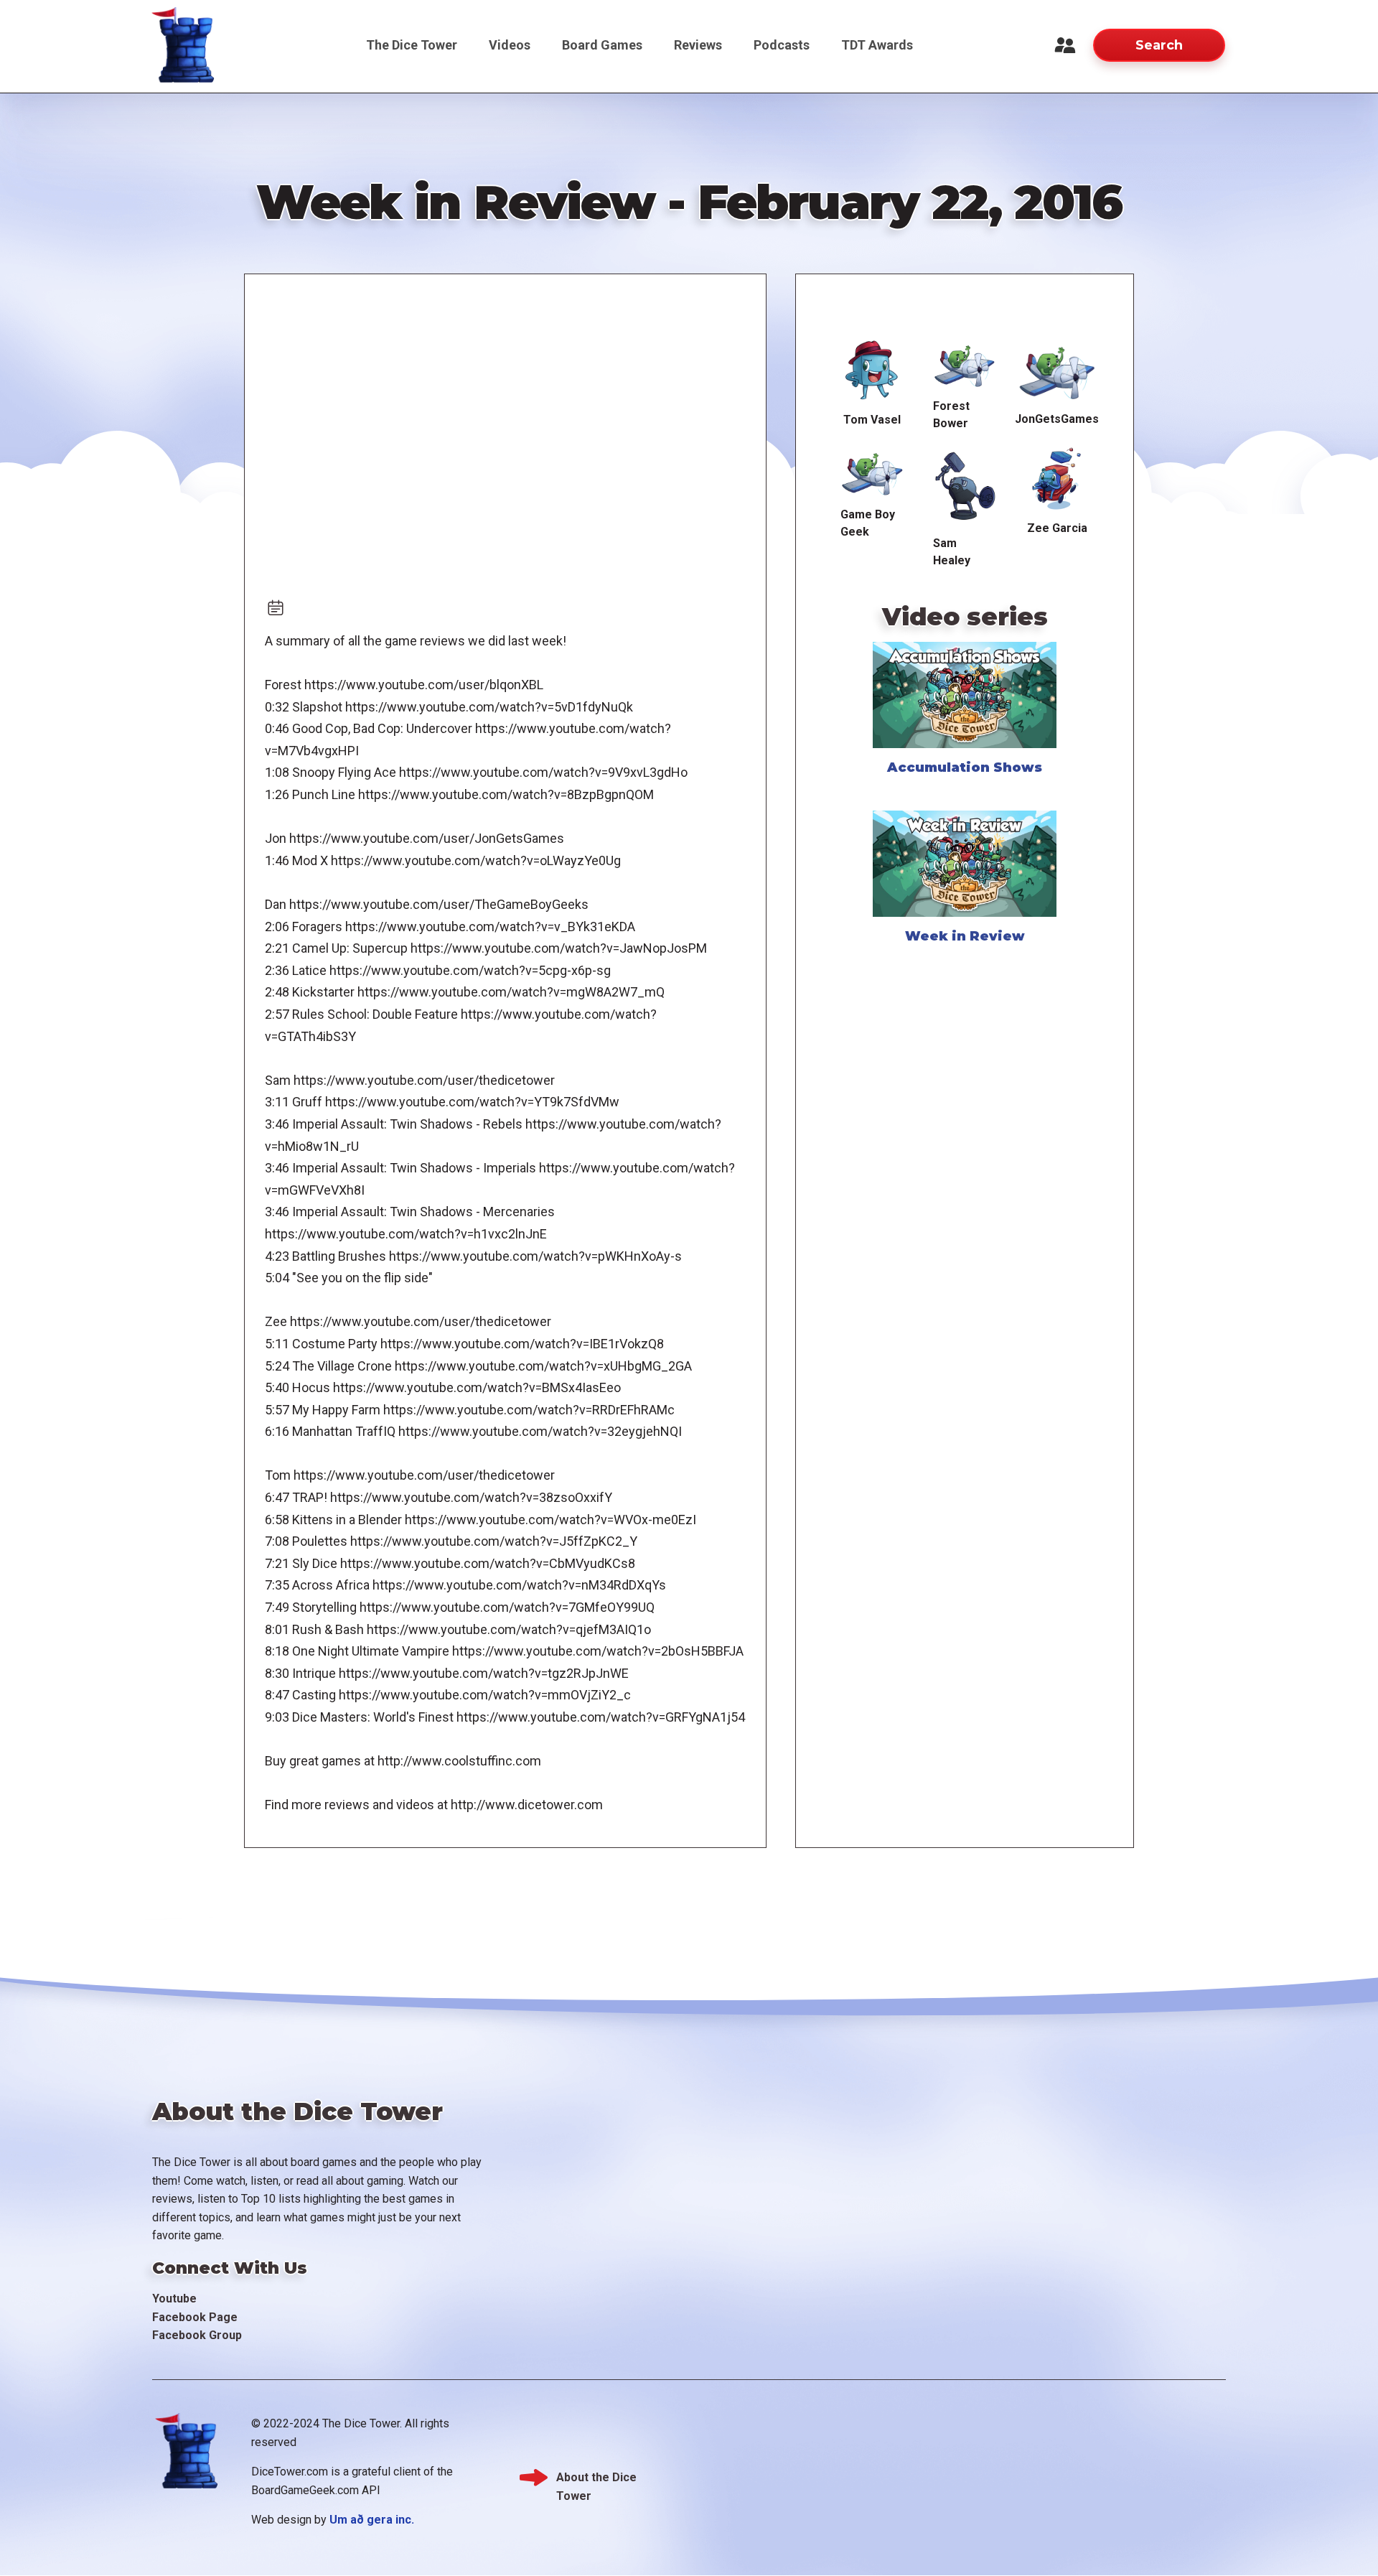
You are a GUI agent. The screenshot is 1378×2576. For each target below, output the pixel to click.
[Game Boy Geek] (872, 472)
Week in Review (965, 936)
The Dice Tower (412, 45)
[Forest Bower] (965, 364)
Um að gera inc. (372, 2520)
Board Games (602, 45)
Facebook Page (195, 2317)
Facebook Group (197, 2335)
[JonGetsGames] (1057, 370)
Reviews (698, 45)
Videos (510, 45)
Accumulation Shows (965, 767)
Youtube (174, 2299)
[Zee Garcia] (1057, 479)
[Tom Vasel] (872, 371)
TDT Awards (877, 45)
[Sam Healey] (965, 486)
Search (1159, 45)
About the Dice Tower (596, 2479)
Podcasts (782, 45)
